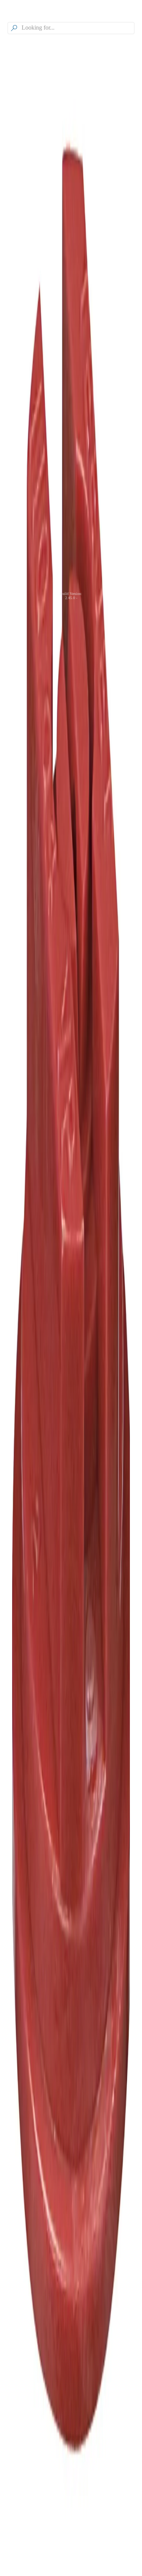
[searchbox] (77, 28)
